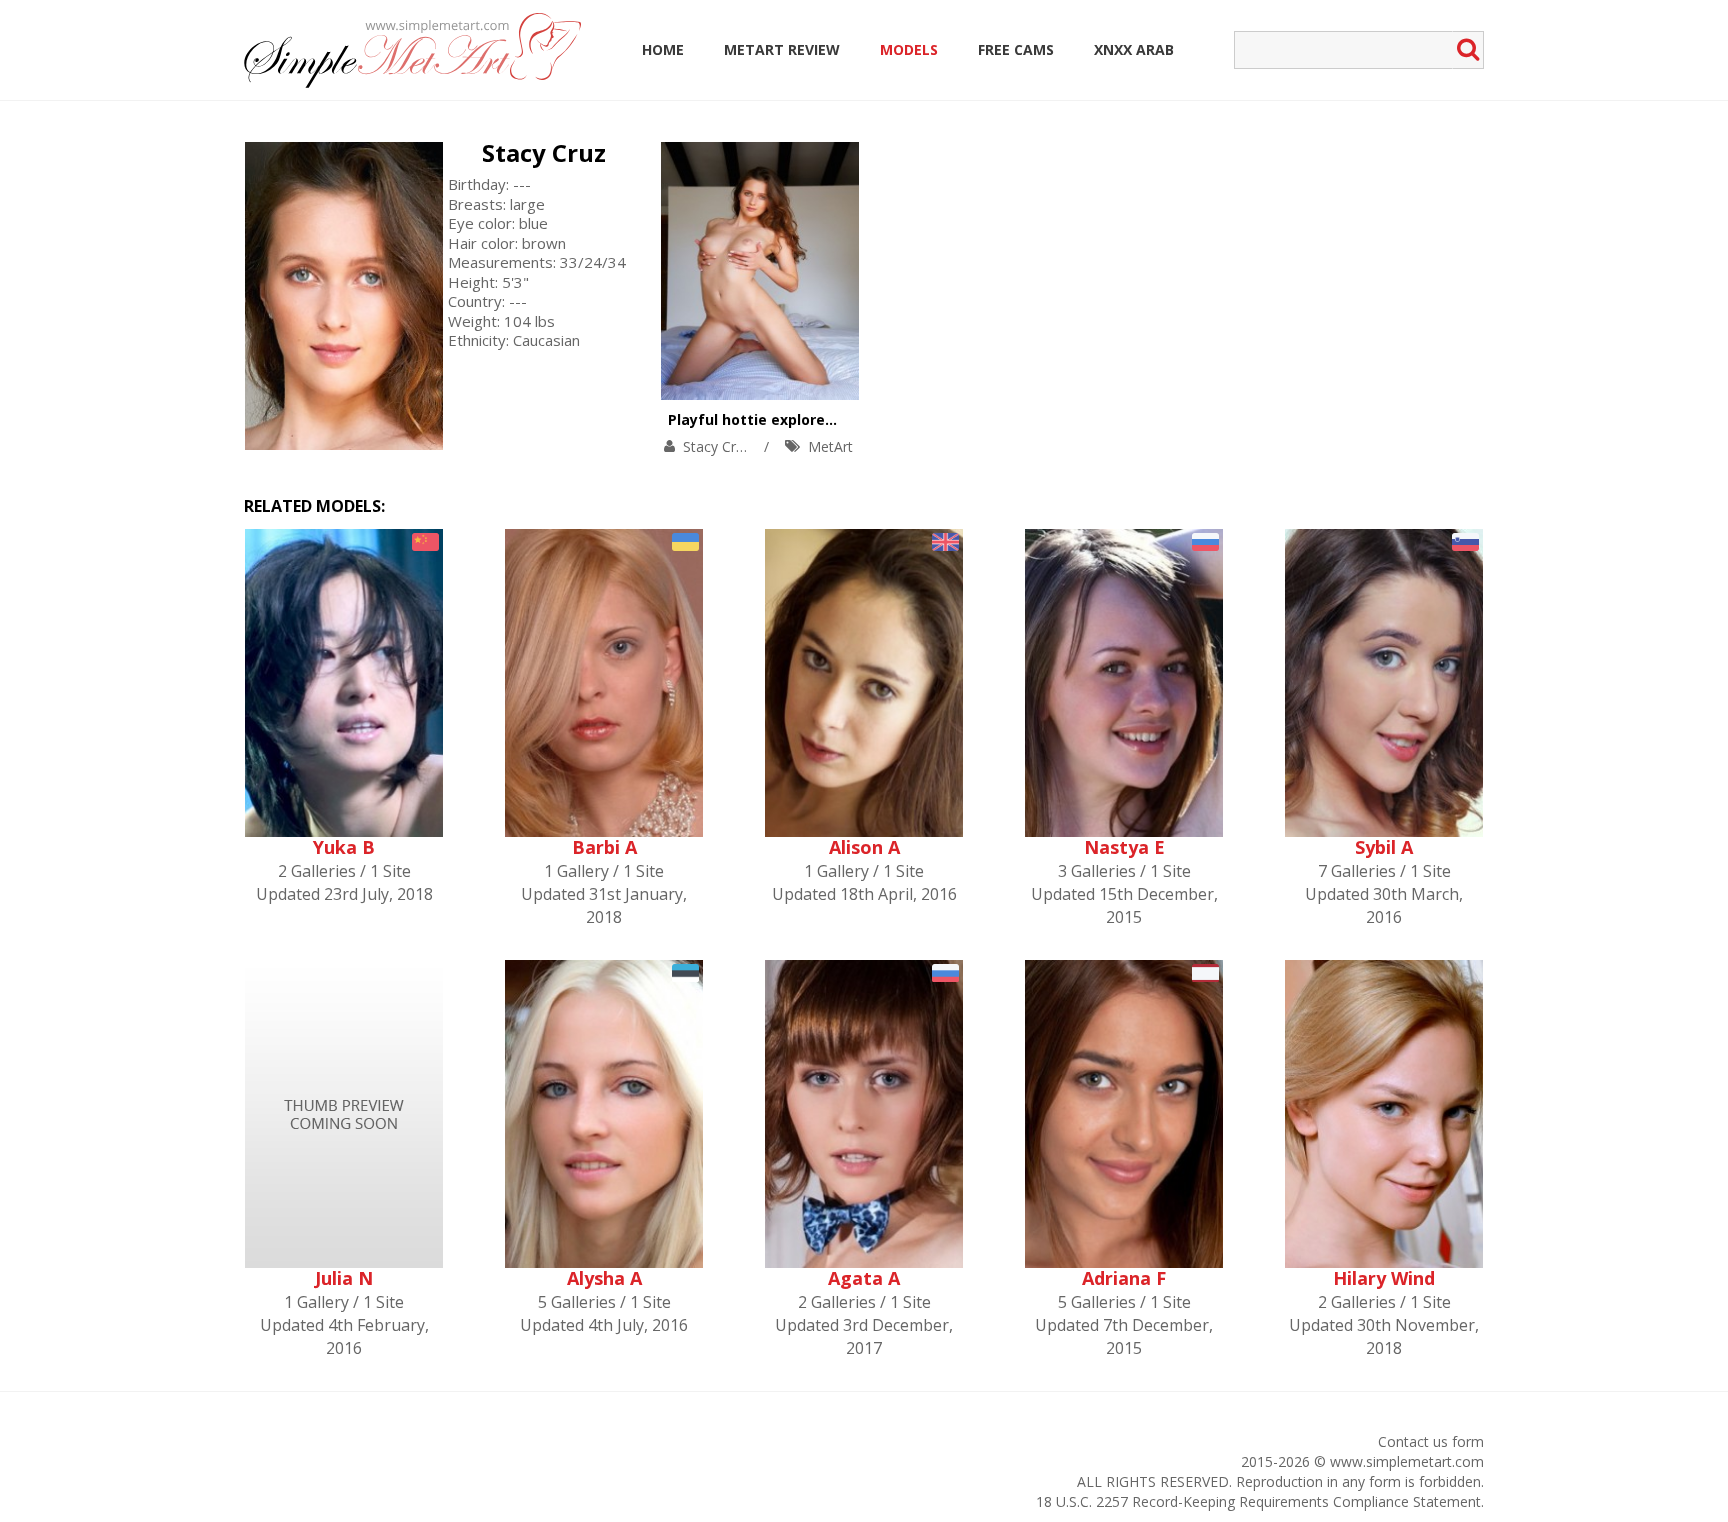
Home (663, 49)
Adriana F (1124, 1278)
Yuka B (344, 847)
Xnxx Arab (1134, 49)
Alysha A (604, 1278)
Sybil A (1384, 847)
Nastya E (1124, 847)
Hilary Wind (1384, 1278)
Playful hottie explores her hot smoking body (832, 419)
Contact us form (1431, 1441)
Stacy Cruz (544, 152)
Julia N (344, 1278)
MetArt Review (782, 49)
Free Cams (1016, 49)
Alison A (864, 847)
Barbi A (604, 847)
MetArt (830, 446)
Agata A (864, 1278)
